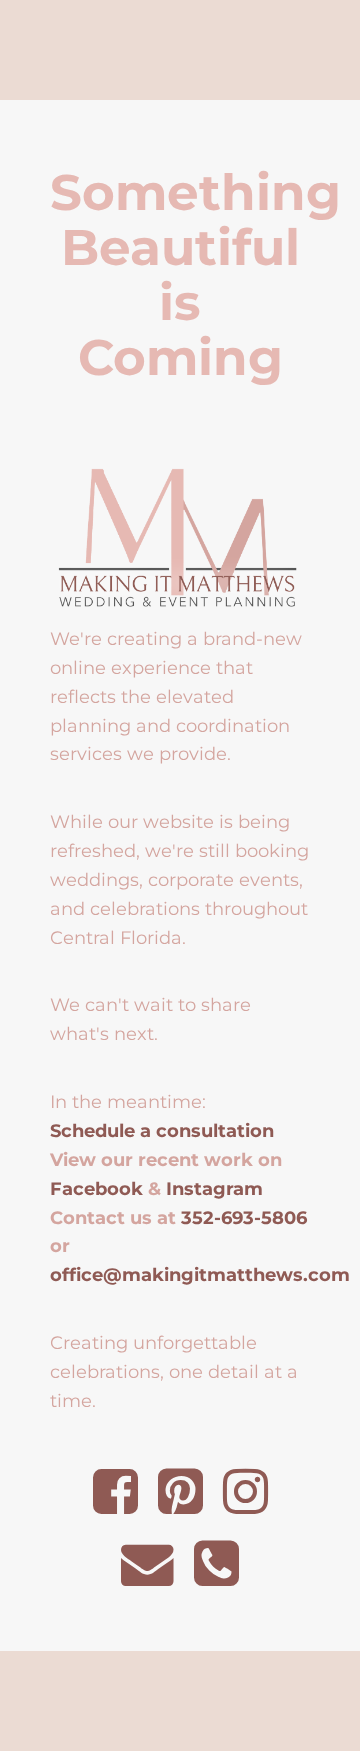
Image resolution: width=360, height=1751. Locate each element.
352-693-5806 (244, 1217)
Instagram (214, 1188)
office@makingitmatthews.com (200, 1274)
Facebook (96, 1188)
